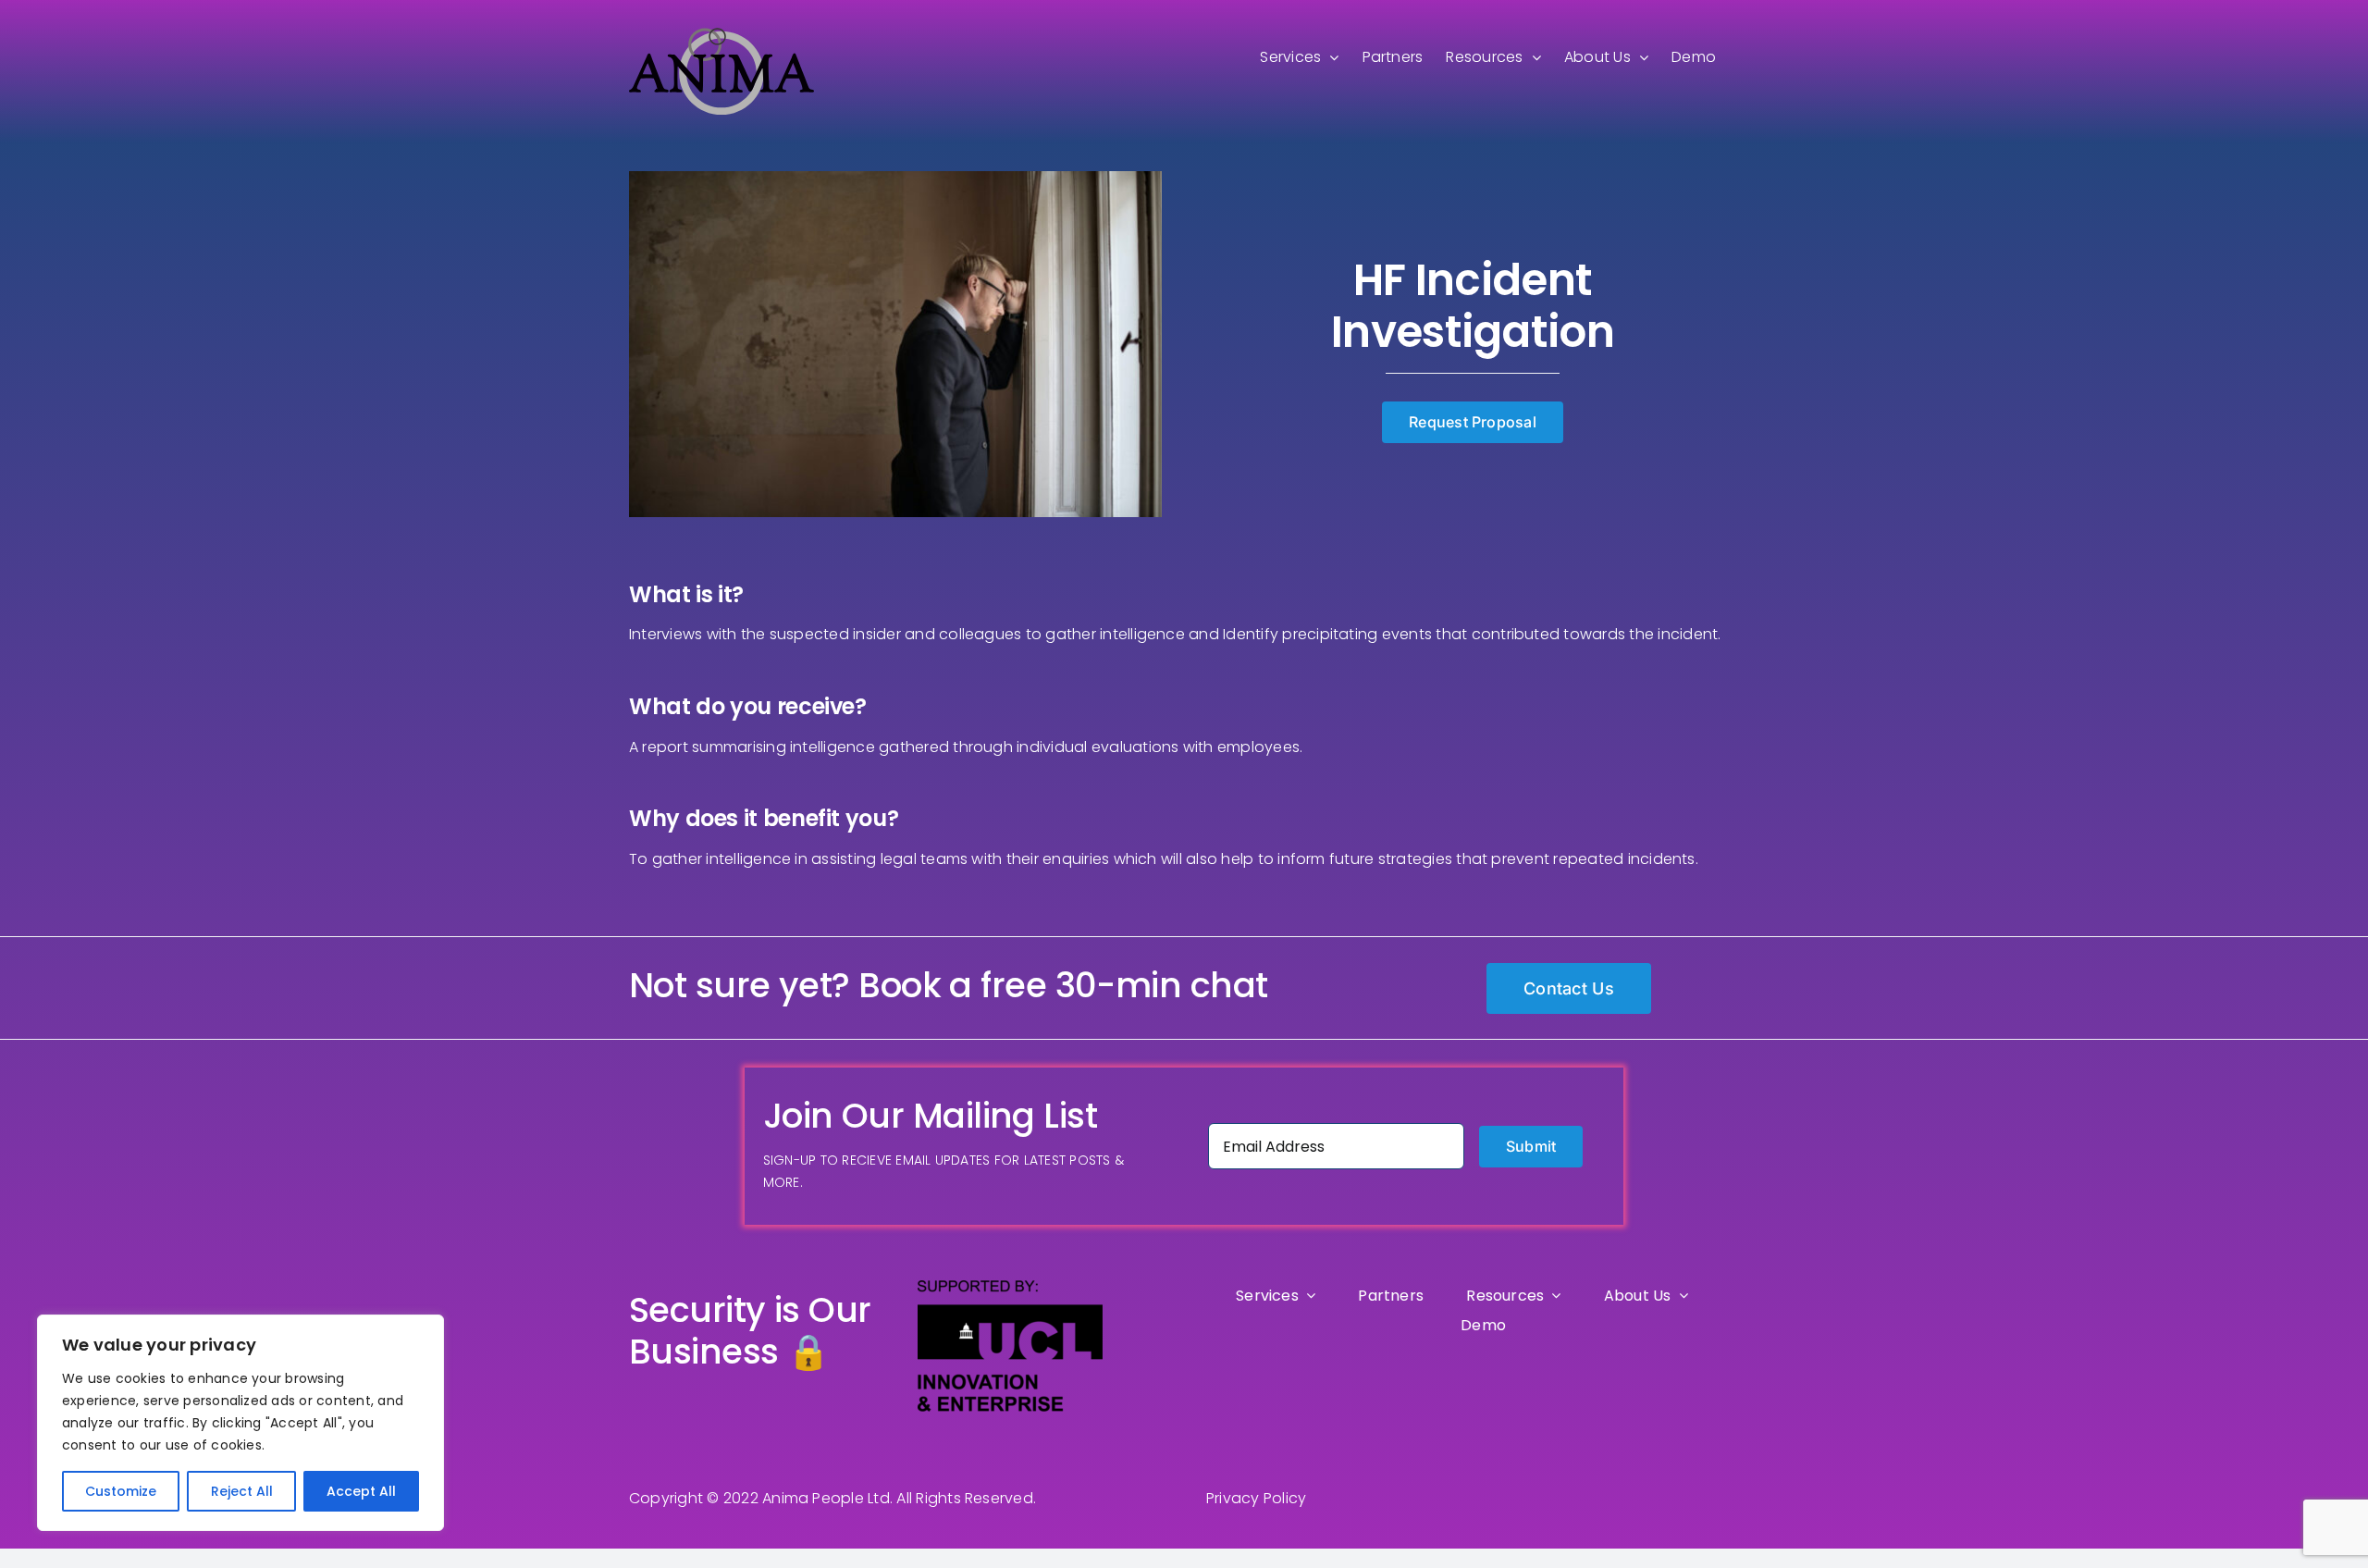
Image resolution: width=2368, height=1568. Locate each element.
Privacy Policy (1256, 1498)
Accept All (361, 1491)
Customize (121, 1491)
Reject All (242, 1491)
